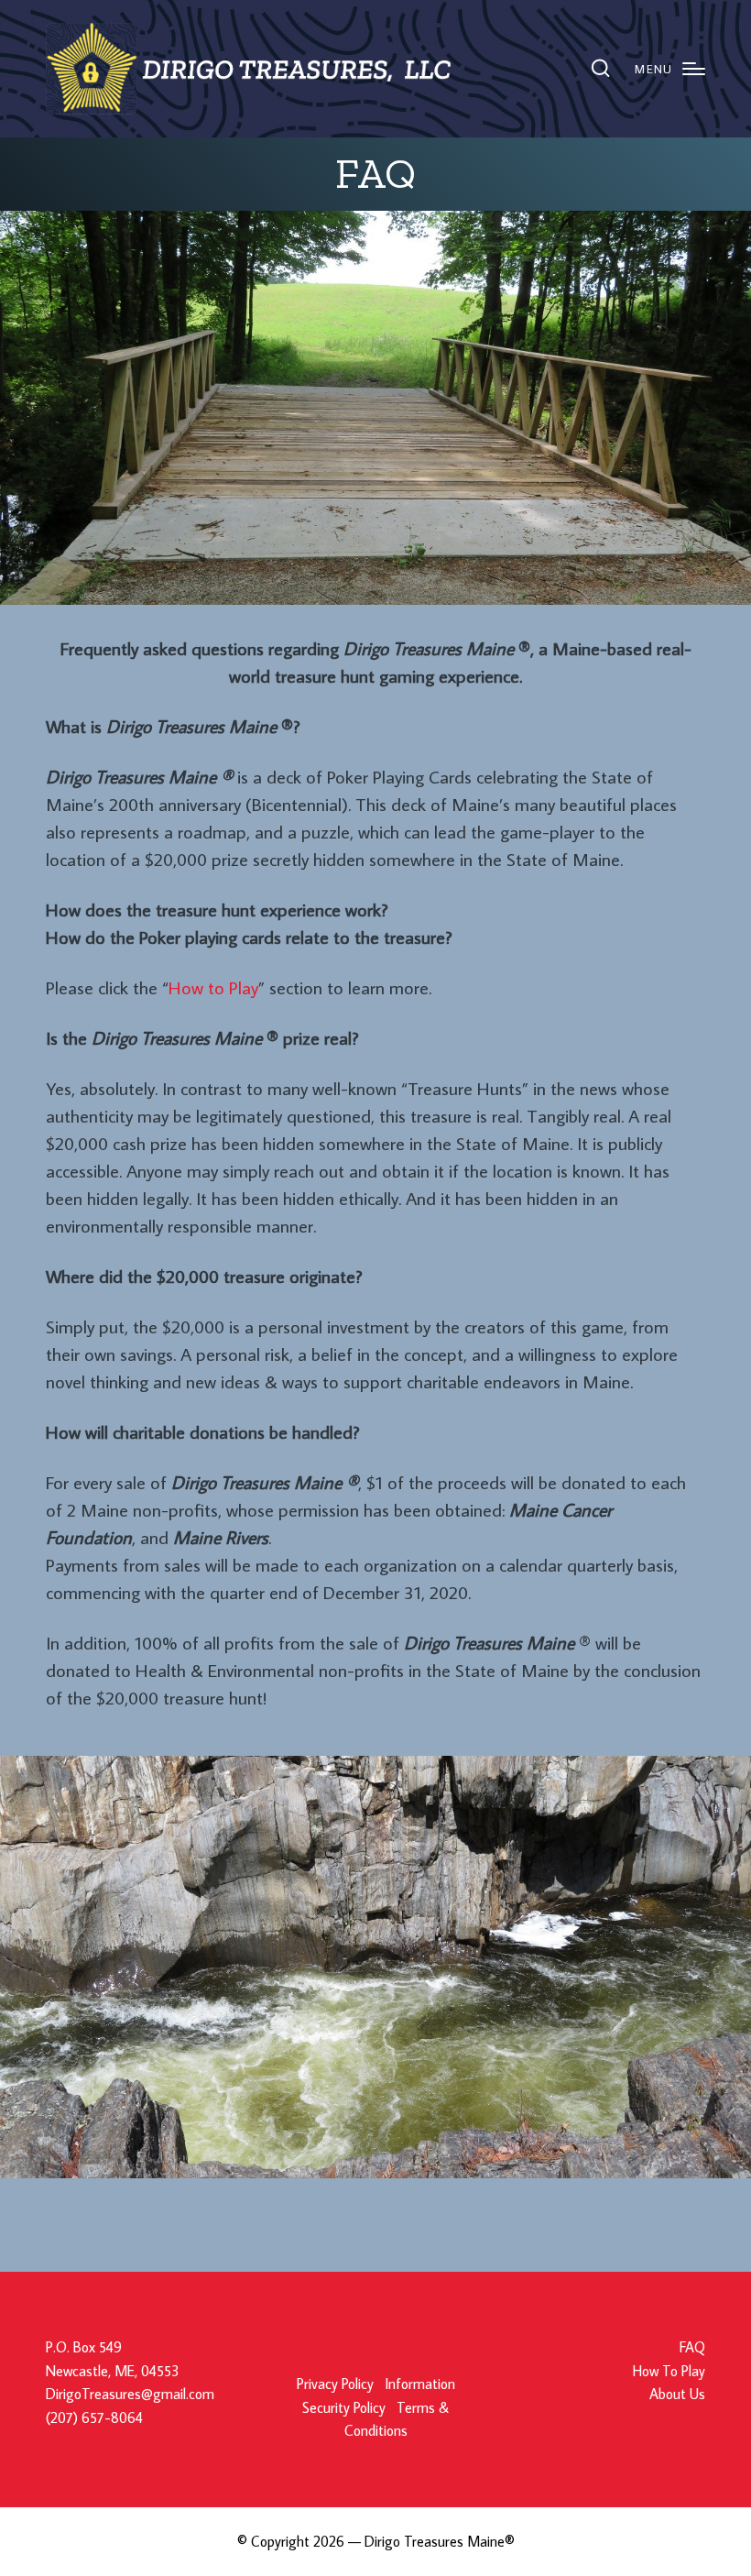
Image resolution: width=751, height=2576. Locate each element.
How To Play (669, 2371)
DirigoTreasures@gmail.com (130, 2394)
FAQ (692, 2347)
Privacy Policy (335, 2384)
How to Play (213, 987)
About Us (677, 2394)
